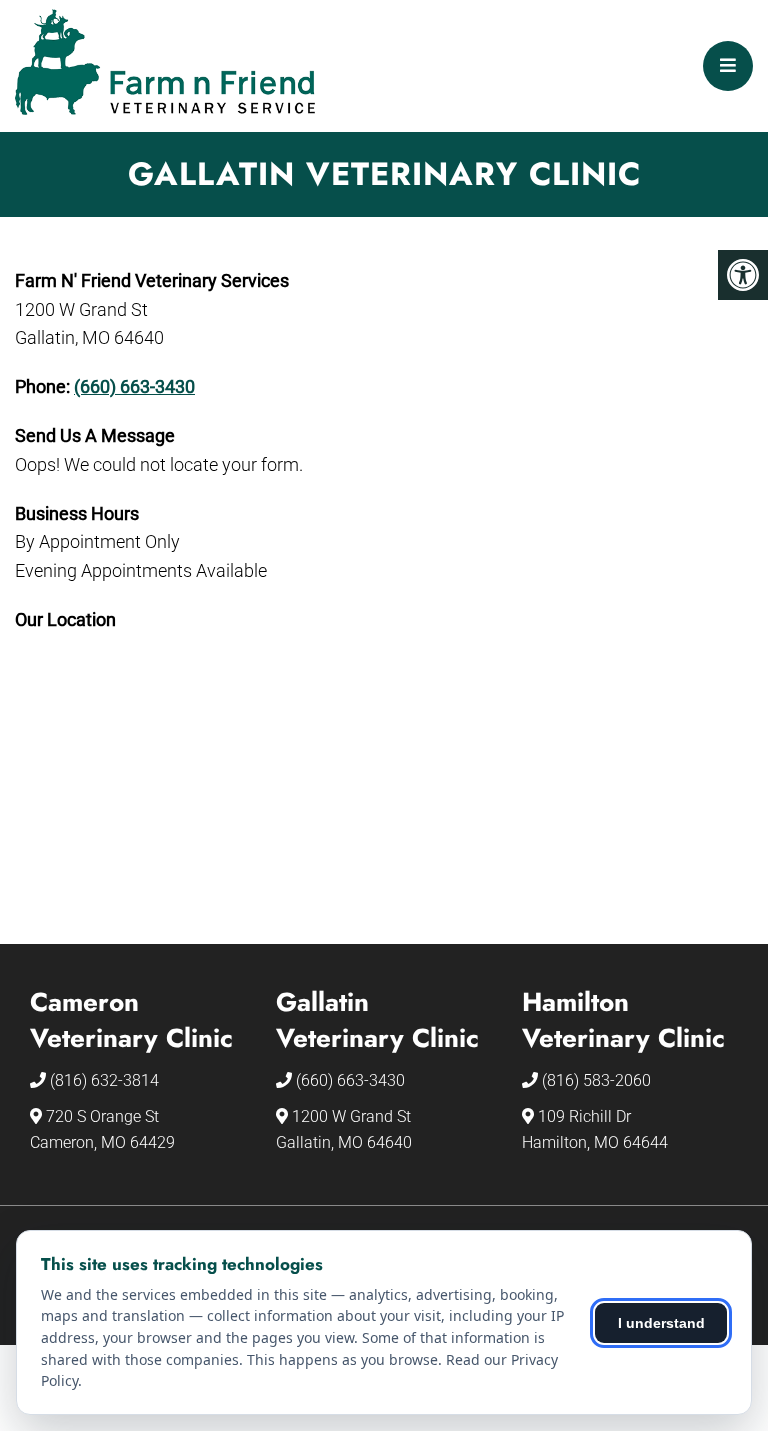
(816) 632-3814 (104, 1080)
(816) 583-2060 (596, 1080)
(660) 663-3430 (134, 386)
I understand (661, 1323)
